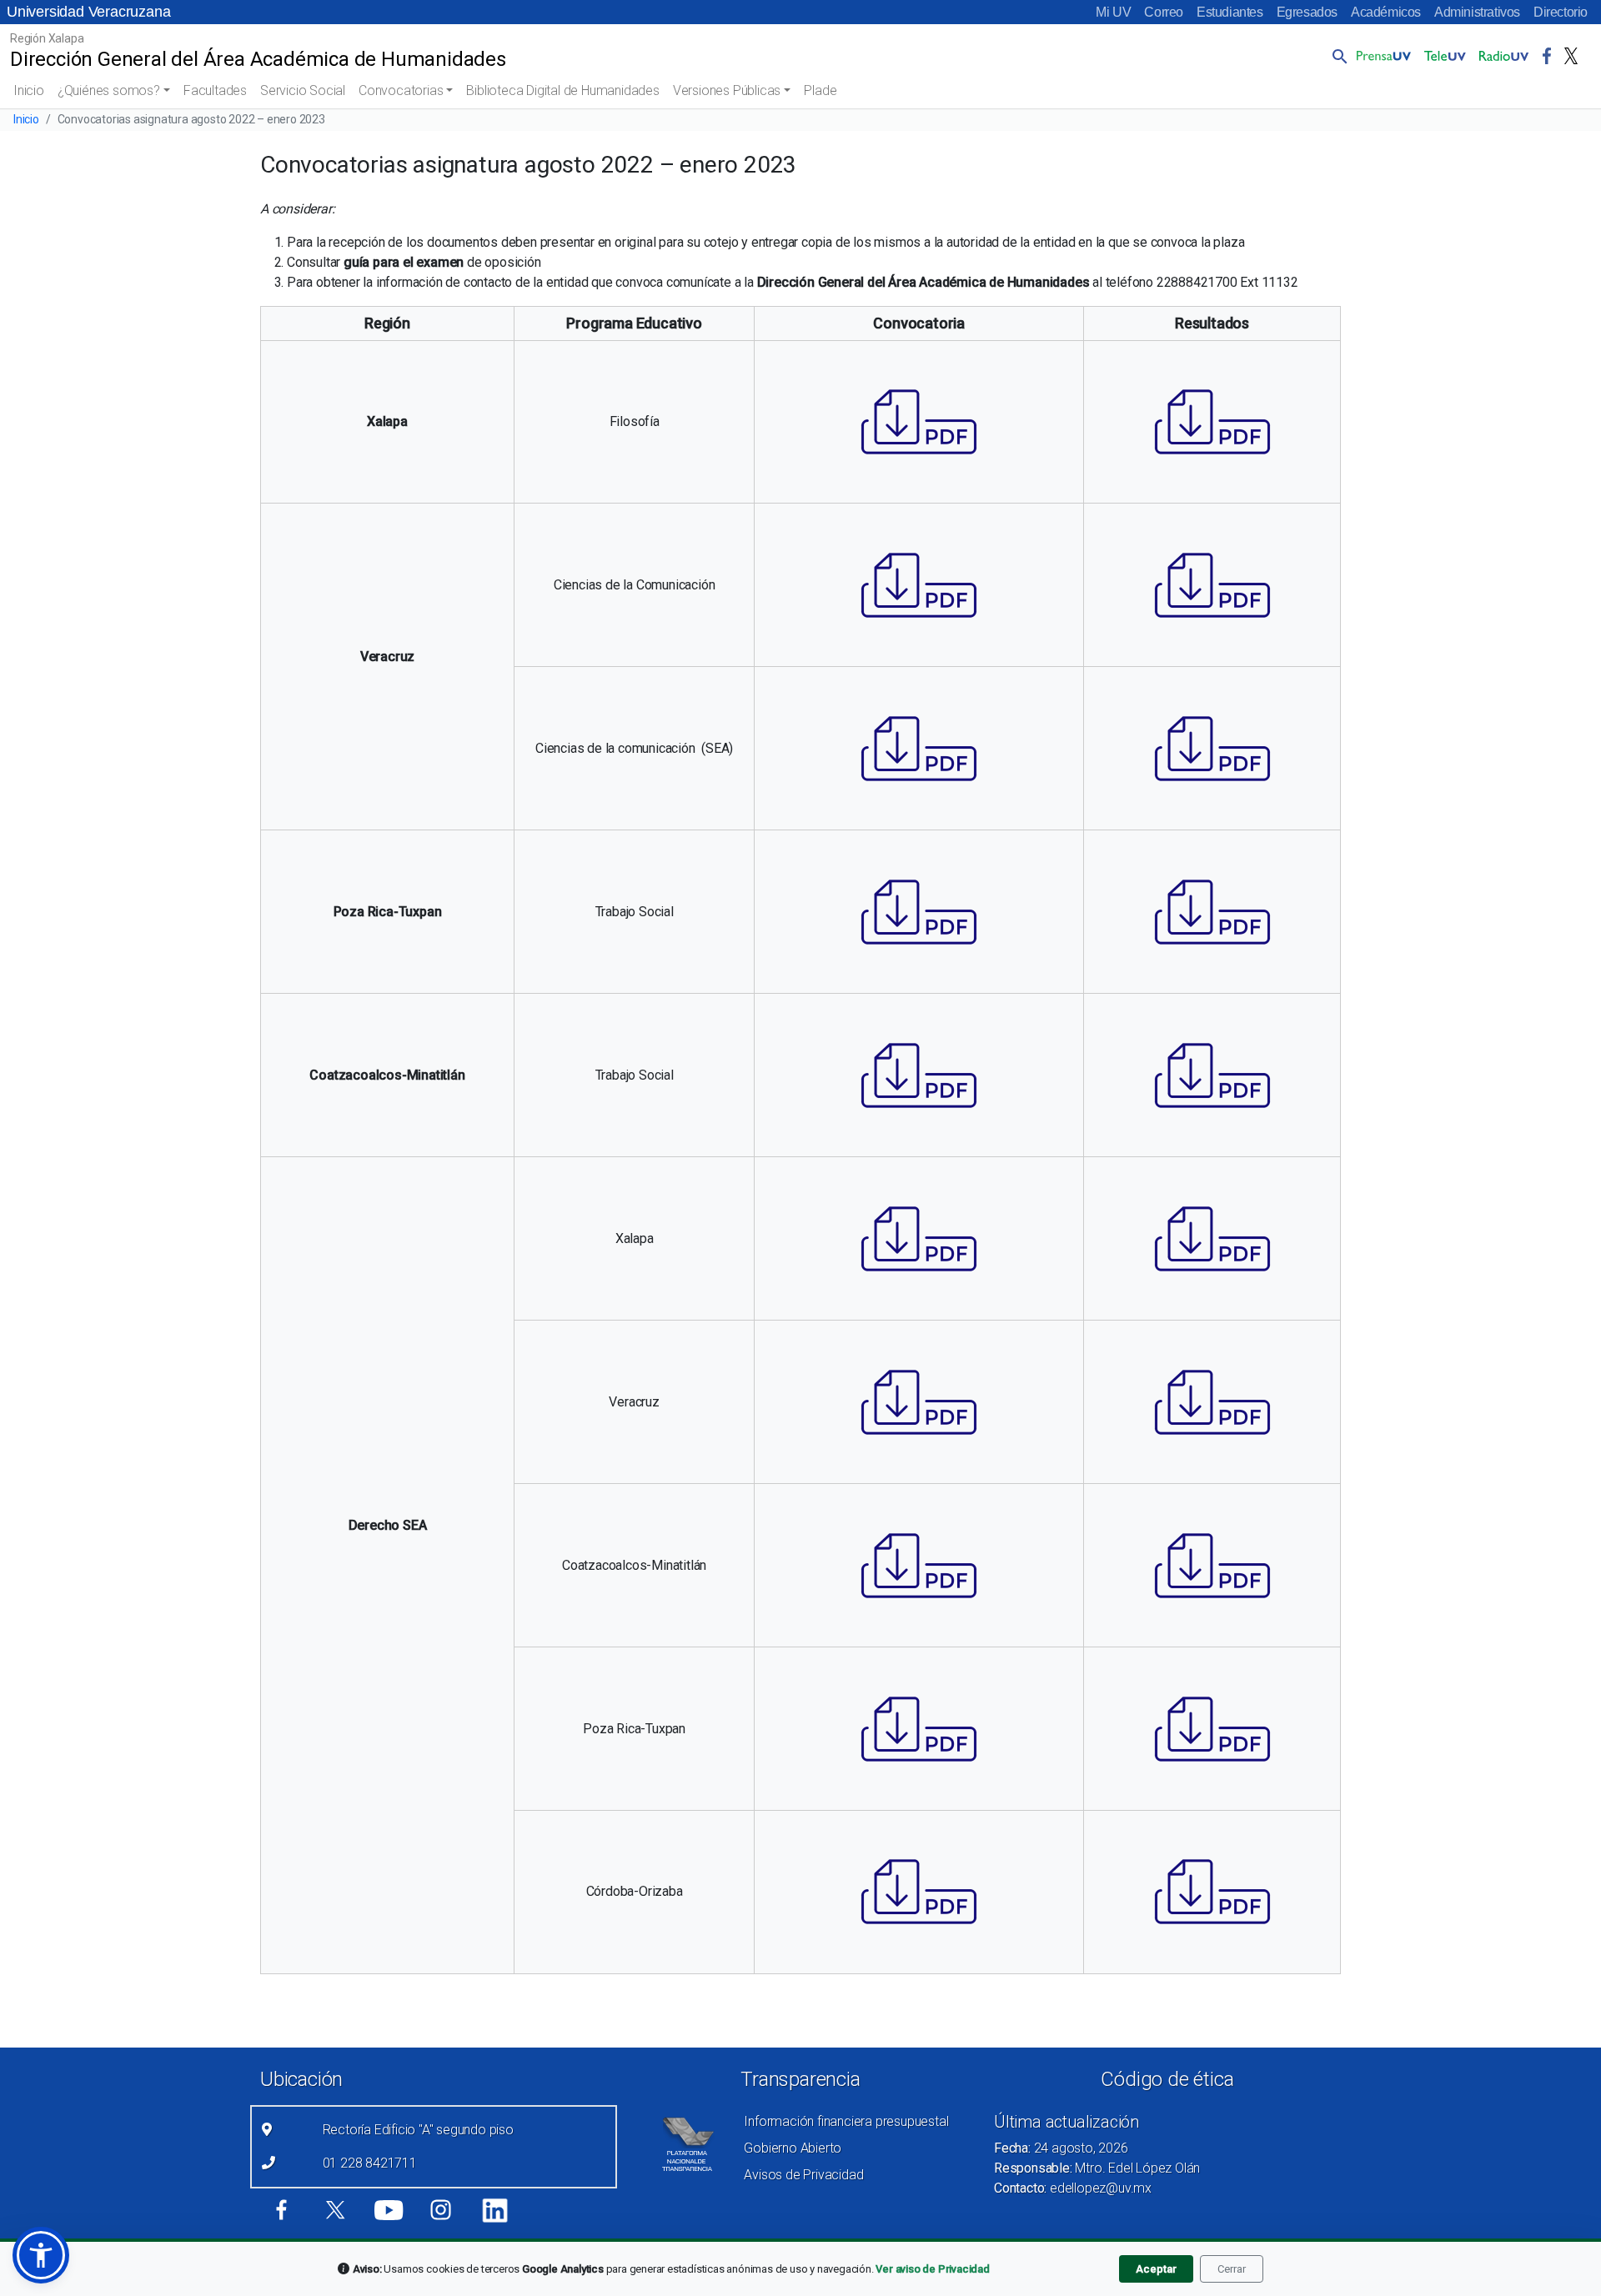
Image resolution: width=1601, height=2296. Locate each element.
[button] (1337, 56)
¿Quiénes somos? (109, 90)
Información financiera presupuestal (846, 2121)
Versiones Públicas (727, 90)
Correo (1164, 12)
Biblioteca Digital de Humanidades (562, 90)
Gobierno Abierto (793, 2148)
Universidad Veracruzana (88, 12)
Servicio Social (303, 90)
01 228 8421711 (370, 2163)
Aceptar (1156, 2269)
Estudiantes (1230, 12)
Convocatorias (401, 90)
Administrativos (1477, 12)
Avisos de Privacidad (803, 2175)
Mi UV (1113, 12)
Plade (820, 90)
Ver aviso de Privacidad (932, 2269)
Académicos (1386, 12)
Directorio (1561, 12)
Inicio (29, 90)
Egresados (1307, 12)
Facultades (215, 90)
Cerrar (1232, 2269)
